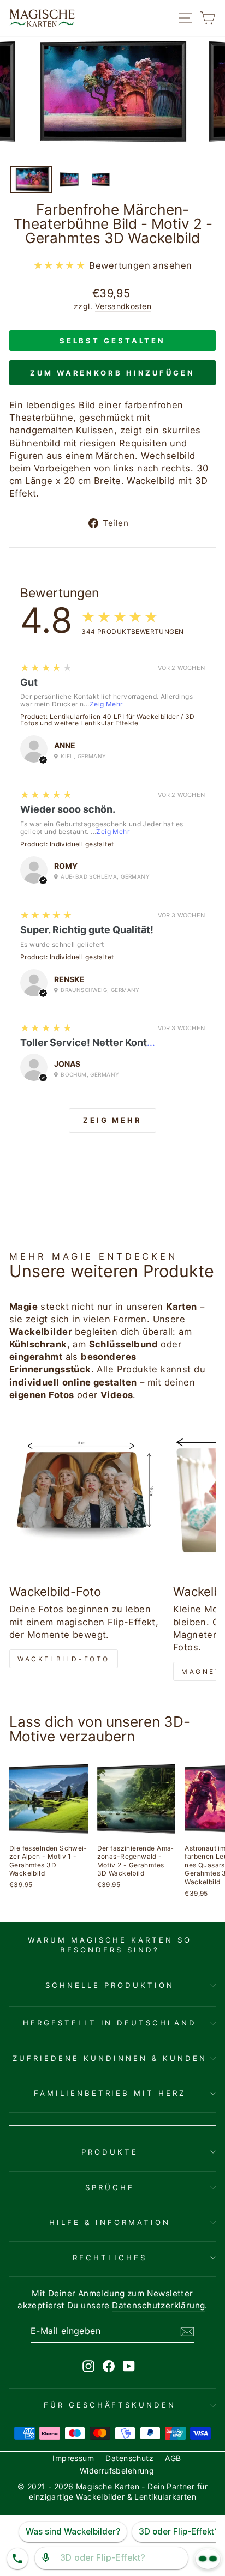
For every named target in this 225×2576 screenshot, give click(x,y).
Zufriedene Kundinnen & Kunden (109, 2058)
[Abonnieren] (187, 2331)
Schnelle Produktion (110, 1985)
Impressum (73, 2458)
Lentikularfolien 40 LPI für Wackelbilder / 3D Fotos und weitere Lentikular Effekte (107, 720)
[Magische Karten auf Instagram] (88, 2366)
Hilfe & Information (110, 2222)
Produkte (110, 2152)
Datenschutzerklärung (158, 2305)
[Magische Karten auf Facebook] (109, 2366)
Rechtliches (110, 2258)
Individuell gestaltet (82, 844)
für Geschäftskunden (110, 2405)
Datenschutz (129, 2458)
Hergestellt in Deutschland (110, 2023)
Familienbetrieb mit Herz (110, 2093)
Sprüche (110, 2187)
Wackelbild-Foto (64, 1659)
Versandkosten (123, 306)
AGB (173, 2458)
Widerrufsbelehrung (117, 2471)
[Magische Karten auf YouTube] (129, 2366)
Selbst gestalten (112, 341)
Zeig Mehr (106, 704)
